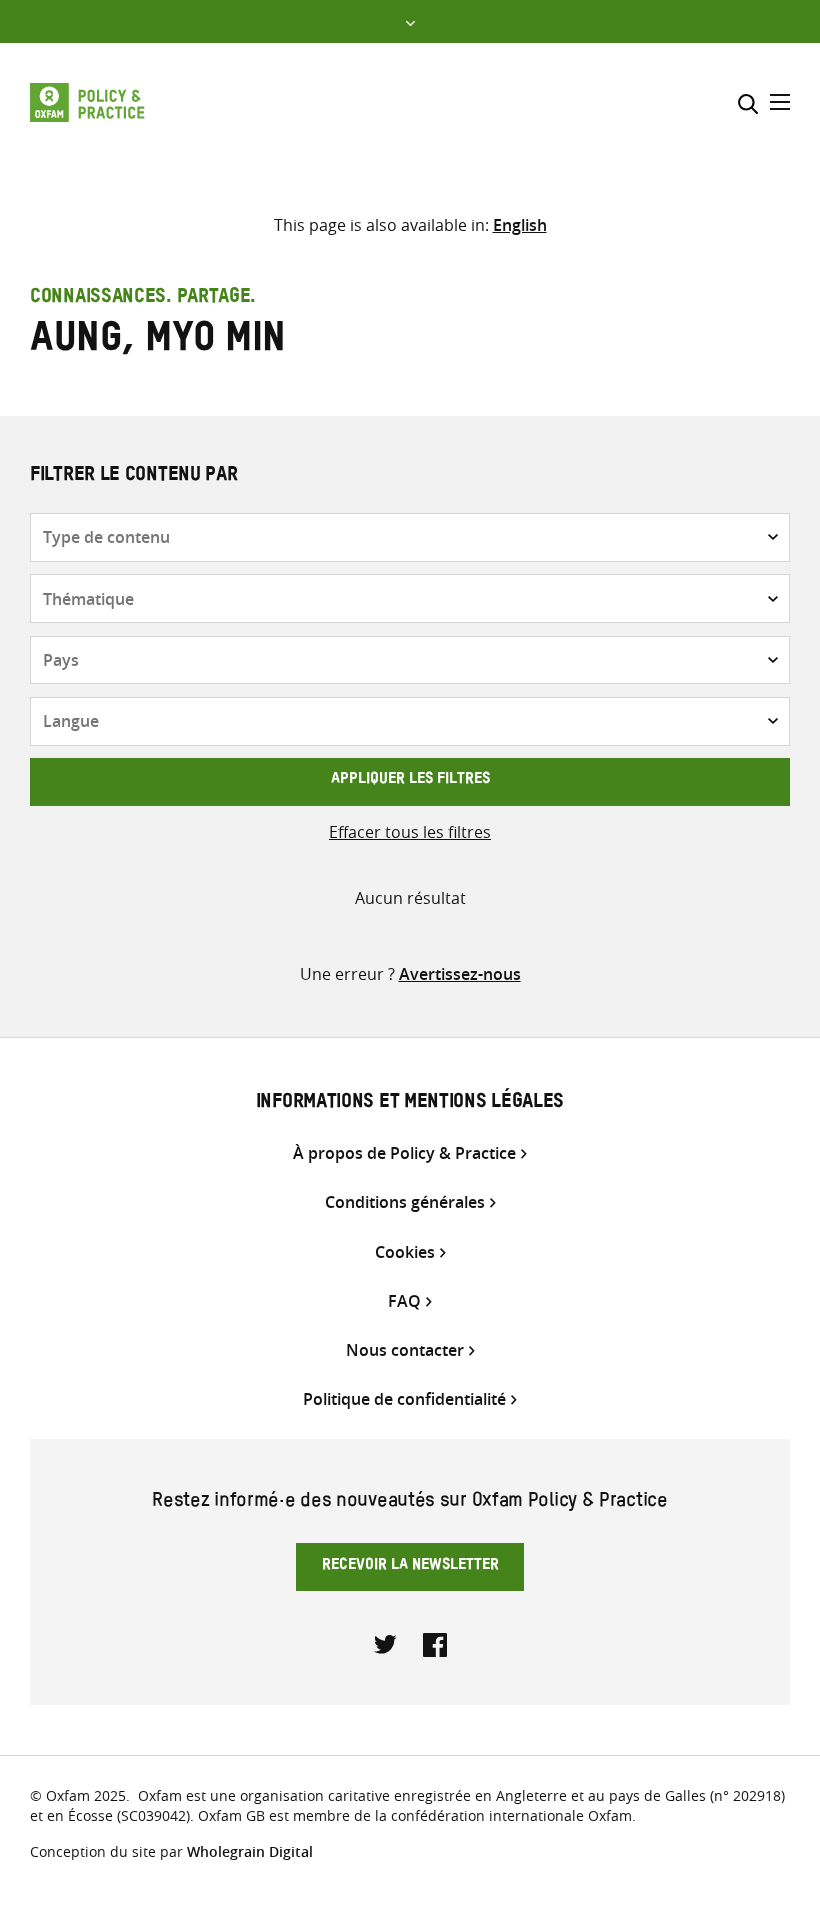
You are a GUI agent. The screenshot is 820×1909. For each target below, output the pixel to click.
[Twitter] (386, 1643)
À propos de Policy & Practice (404, 1153)
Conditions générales (405, 1202)
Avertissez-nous (460, 974)
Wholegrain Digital (250, 1851)
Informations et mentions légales (410, 1104)
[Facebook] (435, 1643)
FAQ (404, 1301)
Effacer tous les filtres (410, 832)
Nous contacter (405, 1350)
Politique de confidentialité (404, 1399)
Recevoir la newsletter (410, 1567)
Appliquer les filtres (410, 781)
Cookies (405, 1252)
